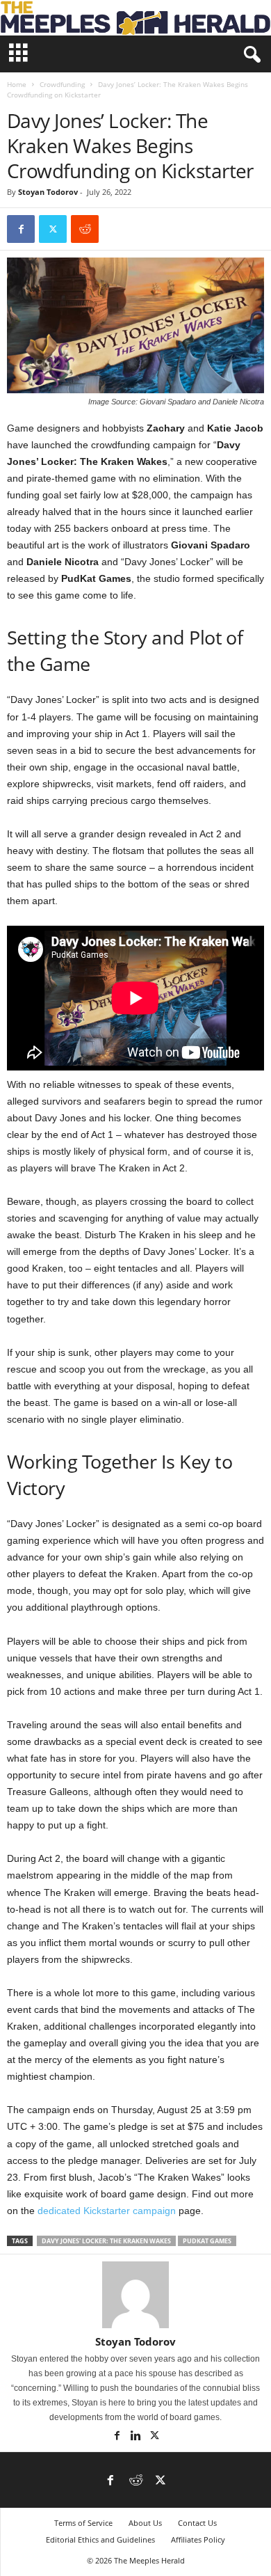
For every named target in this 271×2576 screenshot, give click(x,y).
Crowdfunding (62, 84)
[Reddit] (135, 2481)
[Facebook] (21, 229)
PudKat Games (207, 2241)
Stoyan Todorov (48, 192)
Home (17, 84)
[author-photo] (135, 2295)
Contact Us (197, 2523)
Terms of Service (83, 2523)
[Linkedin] (137, 2437)
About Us (145, 2523)
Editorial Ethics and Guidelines (100, 2539)
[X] (53, 229)
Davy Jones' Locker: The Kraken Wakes (106, 2241)
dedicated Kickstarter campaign (107, 2211)
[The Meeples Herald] (135, 18)
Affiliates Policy (198, 2539)
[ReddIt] (85, 229)
